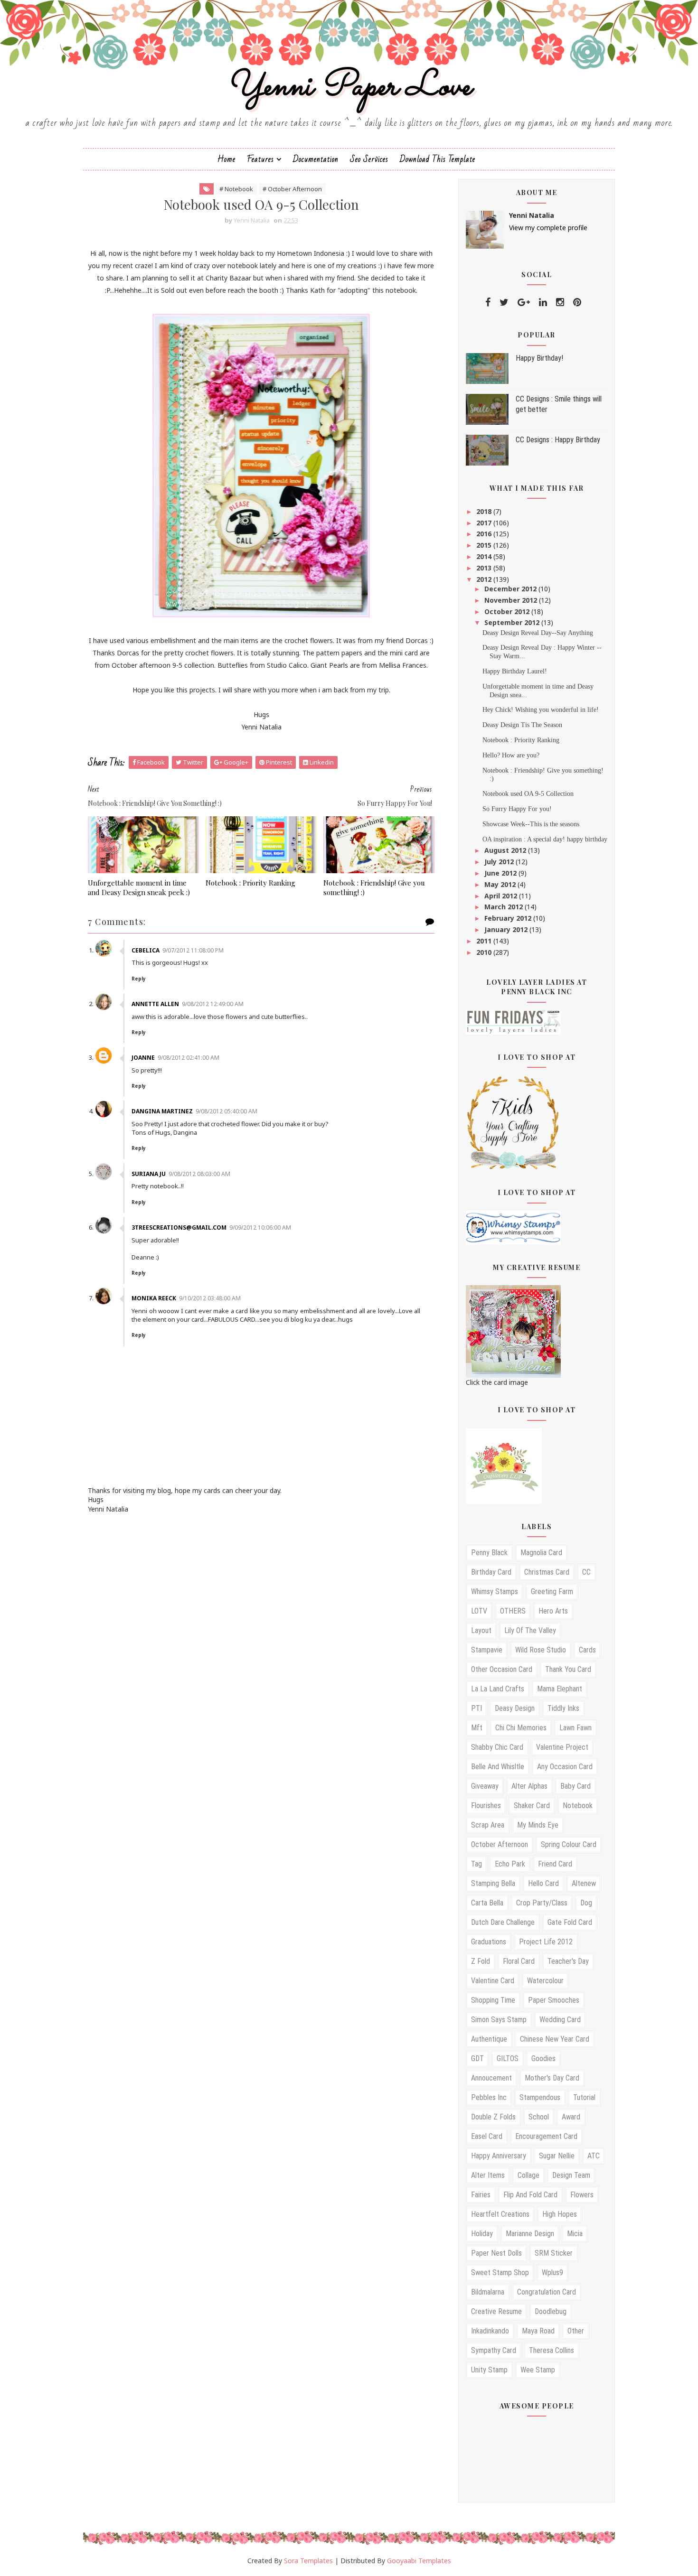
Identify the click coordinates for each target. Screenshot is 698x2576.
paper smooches (554, 2000)
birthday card (491, 1572)
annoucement (491, 2078)
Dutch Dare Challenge (503, 1922)
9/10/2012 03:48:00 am (210, 1298)
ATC (594, 2156)
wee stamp (538, 2370)
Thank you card (568, 1669)
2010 (485, 952)
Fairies (481, 2195)
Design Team (571, 2175)
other (576, 2331)
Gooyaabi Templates (419, 2561)
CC (586, 1572)
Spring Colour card (569, 1844)
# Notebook (236, 189)
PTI (476, 1708)
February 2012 (509, 918)
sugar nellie (557, 2156)
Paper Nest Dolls (496, 2253)
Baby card (575, 1786)
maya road (538, 2331)
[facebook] (488, 302)
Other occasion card (502, 1669)
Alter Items (488, 2175)
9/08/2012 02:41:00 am (189, 1058)
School (539, 2117)
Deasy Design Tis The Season (522, 725)
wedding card (560, 2020)
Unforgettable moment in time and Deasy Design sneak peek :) (139, 887)
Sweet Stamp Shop (500, 2273)
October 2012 (508, 611)
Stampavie (487, 1650)
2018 (485, 511)
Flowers (582, 2195)
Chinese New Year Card (555, 2039)
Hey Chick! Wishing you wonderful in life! (541, 710)
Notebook (578, 1806)
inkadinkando (490, 2331)
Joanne (143, 1058)
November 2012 (512, 600)
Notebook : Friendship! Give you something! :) (374, 887)
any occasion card (565, 1767)
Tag (476, 1864)
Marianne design (530, 2234)
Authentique (489, 2039)
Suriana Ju (149, 1174)
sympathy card (494, 2350)
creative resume (496, 2311)
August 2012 (506, 850)
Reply (139, 979)
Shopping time (493, 2000)
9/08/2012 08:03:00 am (199, 1174)
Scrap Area (488, 1825)
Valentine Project (562, 1747)
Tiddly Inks (563, 1708)
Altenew (584, 1883)
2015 (485, 545)
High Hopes (560, 2214)
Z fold (481, 1961)
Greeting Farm (552, 1591)
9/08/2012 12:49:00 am (213, 1004)
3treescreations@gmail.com (179, 1227)
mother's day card (552, 2078)
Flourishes (486, 1806)
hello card (543, 1883)
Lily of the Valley (530, 1630)
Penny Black (489, 1553)
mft (477, 1728)
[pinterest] (577, 302)
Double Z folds (493, 2117)
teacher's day (568, 1961)
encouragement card (546, 2136)
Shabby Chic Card (497, 1747)
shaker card (532, 1806)
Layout (481, 1630)
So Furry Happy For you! (517, 809)
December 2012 (511, 589)
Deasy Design (515, 1708)
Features (260, 159)
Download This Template (438, 159)
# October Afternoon (292, 189)
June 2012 (501, 873)
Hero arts (553, 1611)
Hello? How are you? (511, 755)
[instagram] (560, 302)
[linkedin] (543, 302)
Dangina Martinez (162, 1111)
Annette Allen (155, 1004)
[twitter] (504, 302)
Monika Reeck (154, 1298)
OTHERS (513, 1611)
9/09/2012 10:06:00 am (260, 1227)
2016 (485, 534)
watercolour (545, 1981)
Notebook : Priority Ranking (250, 883)
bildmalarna (488, 2292)
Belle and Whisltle (498, 1767)
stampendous (540, 2097)
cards (587, 1650)
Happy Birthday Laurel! (515, 671)
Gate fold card (570, 1922)
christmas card (547, 1572)
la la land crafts (498, 1689)
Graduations (489, 1942)
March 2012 (505, 907)
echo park (510, 1864)
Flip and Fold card (530, 2195)
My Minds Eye (538, 1825)
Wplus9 (552, 2273)
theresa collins (552, 2350)
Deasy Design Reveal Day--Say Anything (538, 633)
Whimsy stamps (495, 1591)
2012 (485, 579)
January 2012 (507, 929)
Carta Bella (487, 1903)
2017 (485, 523)
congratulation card (547, 2292)
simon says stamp (499, 2020)
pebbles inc (489, 2097)
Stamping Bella (493, 1883)
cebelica (146, 950)
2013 (485, 568)
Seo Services (369, 159)
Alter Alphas (529, 1786)
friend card (555, 1864)
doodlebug (551, 2311)
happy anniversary (499, 2156)
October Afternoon (500, 1844)
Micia (575, 2234)
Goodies (543, 2058)
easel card (487, 2136)
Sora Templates (308, 2561)
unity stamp (489, 2370)
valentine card (493, 1981)
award (571, 2117)
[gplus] (524, 302)
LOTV (479, 1611)
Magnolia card (541, 1553)
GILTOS (508, 2058)
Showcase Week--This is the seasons (531, 824)
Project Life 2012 (546, 1942)
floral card (519, 1961)
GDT (477, 2058)
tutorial (584, 2097)
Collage (528, 2175)
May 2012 (501, 884)
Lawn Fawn (575, 1728)
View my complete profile (548, 228)
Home (226, 159)
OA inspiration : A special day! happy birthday (545, 839)
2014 (485, 556)
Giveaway (485, 1786)
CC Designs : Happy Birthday (558, 440)
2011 (485, 941)
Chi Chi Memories (521, 1728)
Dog (586, 1903)
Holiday (482, 2234)
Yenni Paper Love (349, 87)
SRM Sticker (554, 2253)
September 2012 (513, 622)
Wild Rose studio (541, 1650)
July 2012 (500, 862)
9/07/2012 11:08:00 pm (193, 950)
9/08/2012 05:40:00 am (226, 1111)
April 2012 (502, 896)
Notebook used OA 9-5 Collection (528, 794)
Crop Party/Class (542, 1903)
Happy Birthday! (539, 358)
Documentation (316, 159)
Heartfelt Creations (500, 2214)
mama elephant (560, 1689)
